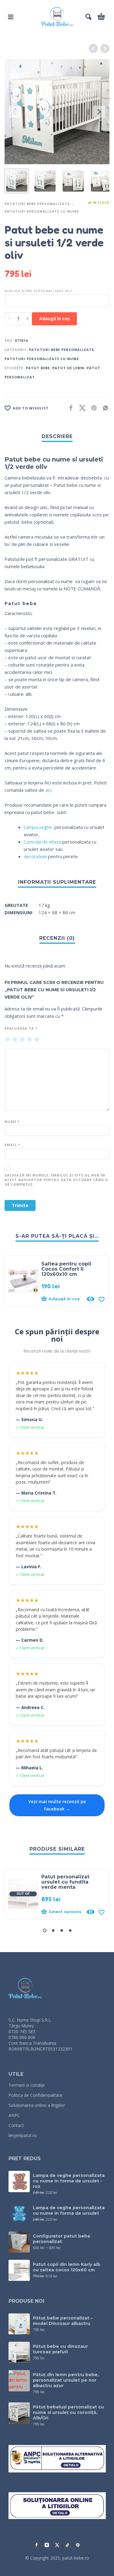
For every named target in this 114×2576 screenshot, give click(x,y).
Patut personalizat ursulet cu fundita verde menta (65, 1882)
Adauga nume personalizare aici (38, 291)
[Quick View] (91, 1299)
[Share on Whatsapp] (104, 408)
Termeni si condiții (26, 2085)
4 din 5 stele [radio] (29, 1040)
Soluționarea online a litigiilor (37, 2105)
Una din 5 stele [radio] (8, 1040)
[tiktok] (67, 2545)
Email (12, 1145)
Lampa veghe (38, 827)
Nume (12, 1122)
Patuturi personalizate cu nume (42, 211)
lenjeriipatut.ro (23, 2135)
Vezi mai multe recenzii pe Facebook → (57, 1805)
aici (48, 790)
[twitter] (57, 2545)
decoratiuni (35, 856)
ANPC (14, 2115)
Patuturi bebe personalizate (37, 204)
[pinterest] (78, 2545)
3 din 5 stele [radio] (22, 1040)
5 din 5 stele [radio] (37, 1040)
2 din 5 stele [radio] (15, 1040)
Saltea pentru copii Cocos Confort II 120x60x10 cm (66, 1269)
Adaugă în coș (54, 318)
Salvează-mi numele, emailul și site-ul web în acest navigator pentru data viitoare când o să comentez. (56, 1180)
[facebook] (36, 2545)
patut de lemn (68, 368)
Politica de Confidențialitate (35, 2095)
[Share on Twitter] (81, 408)
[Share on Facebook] (69, 408)
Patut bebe (38, 368)
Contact (16, 2125)
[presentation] (15, 112)
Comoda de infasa (42, 842)
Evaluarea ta (21, 1028)
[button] (11, 17)
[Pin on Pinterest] (92, 408)
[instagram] (47, 2545)
